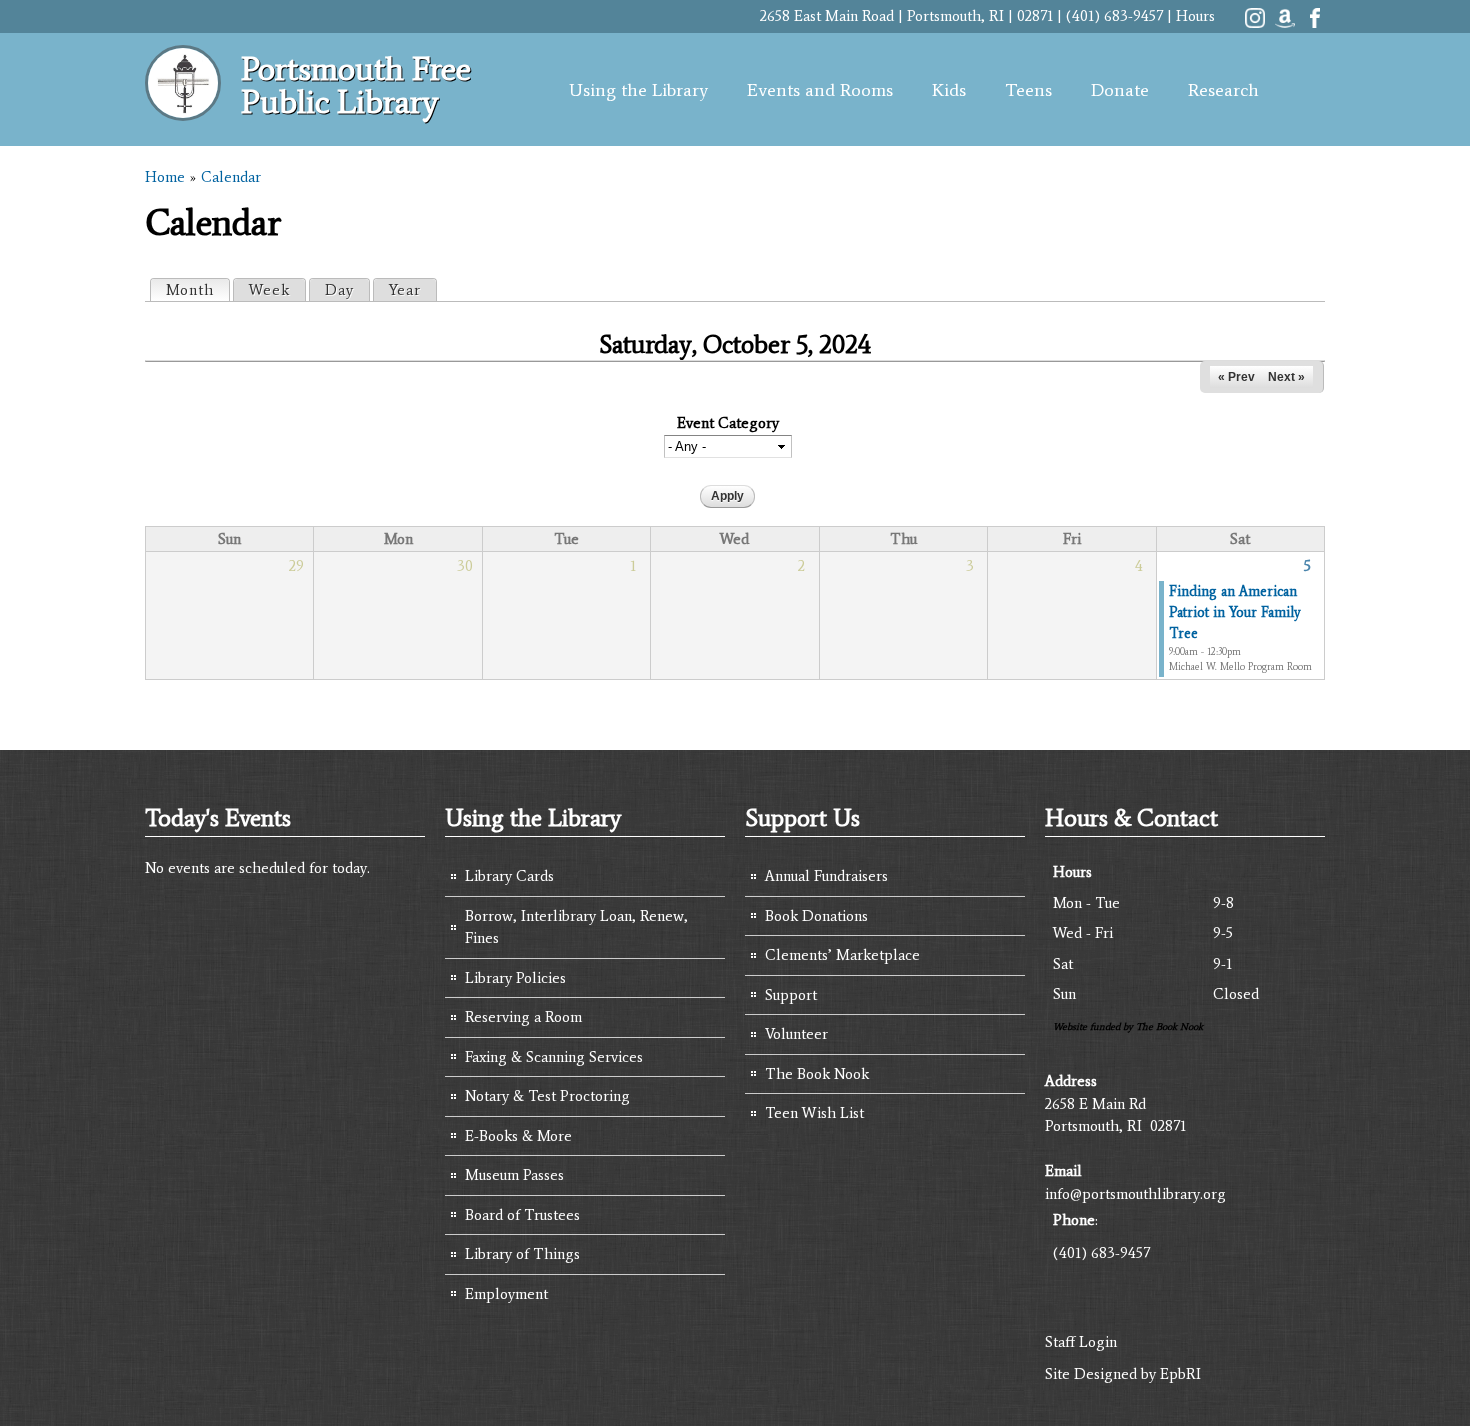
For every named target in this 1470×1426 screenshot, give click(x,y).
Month (197, 290)
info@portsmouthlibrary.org (1135, 1194)
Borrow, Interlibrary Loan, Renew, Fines (576, 927)
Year (405, 290)
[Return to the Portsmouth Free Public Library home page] (183, 110)
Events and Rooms (820, 90)
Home (165, 177)
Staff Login (1081, 1342)
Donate (1120, 90)
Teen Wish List (814, 1113)
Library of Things (522, 1254)
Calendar (231, 177)
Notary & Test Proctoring (547, 1096)
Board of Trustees (522, 1215)
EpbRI (1180, 1374)
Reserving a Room (523, 1017)
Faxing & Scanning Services (554, 1057)
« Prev (1236, 377)
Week (269, 290)
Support (791, 995)
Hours (1195, 16)
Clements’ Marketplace (842, 955)
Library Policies (515, 978)
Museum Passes (514, 1175)
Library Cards (509, 876)
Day (339, 290)
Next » (1286, 377)
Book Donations (816, 916)
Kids (949, 90)
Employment (506, 1294)
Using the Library (638, 90)
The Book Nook (817, 1074)
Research (1223, 90)
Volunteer (796, 1034)
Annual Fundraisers (826, 876)
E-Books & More (518, 1136)
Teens (1028, 90)
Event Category (728, 423)
